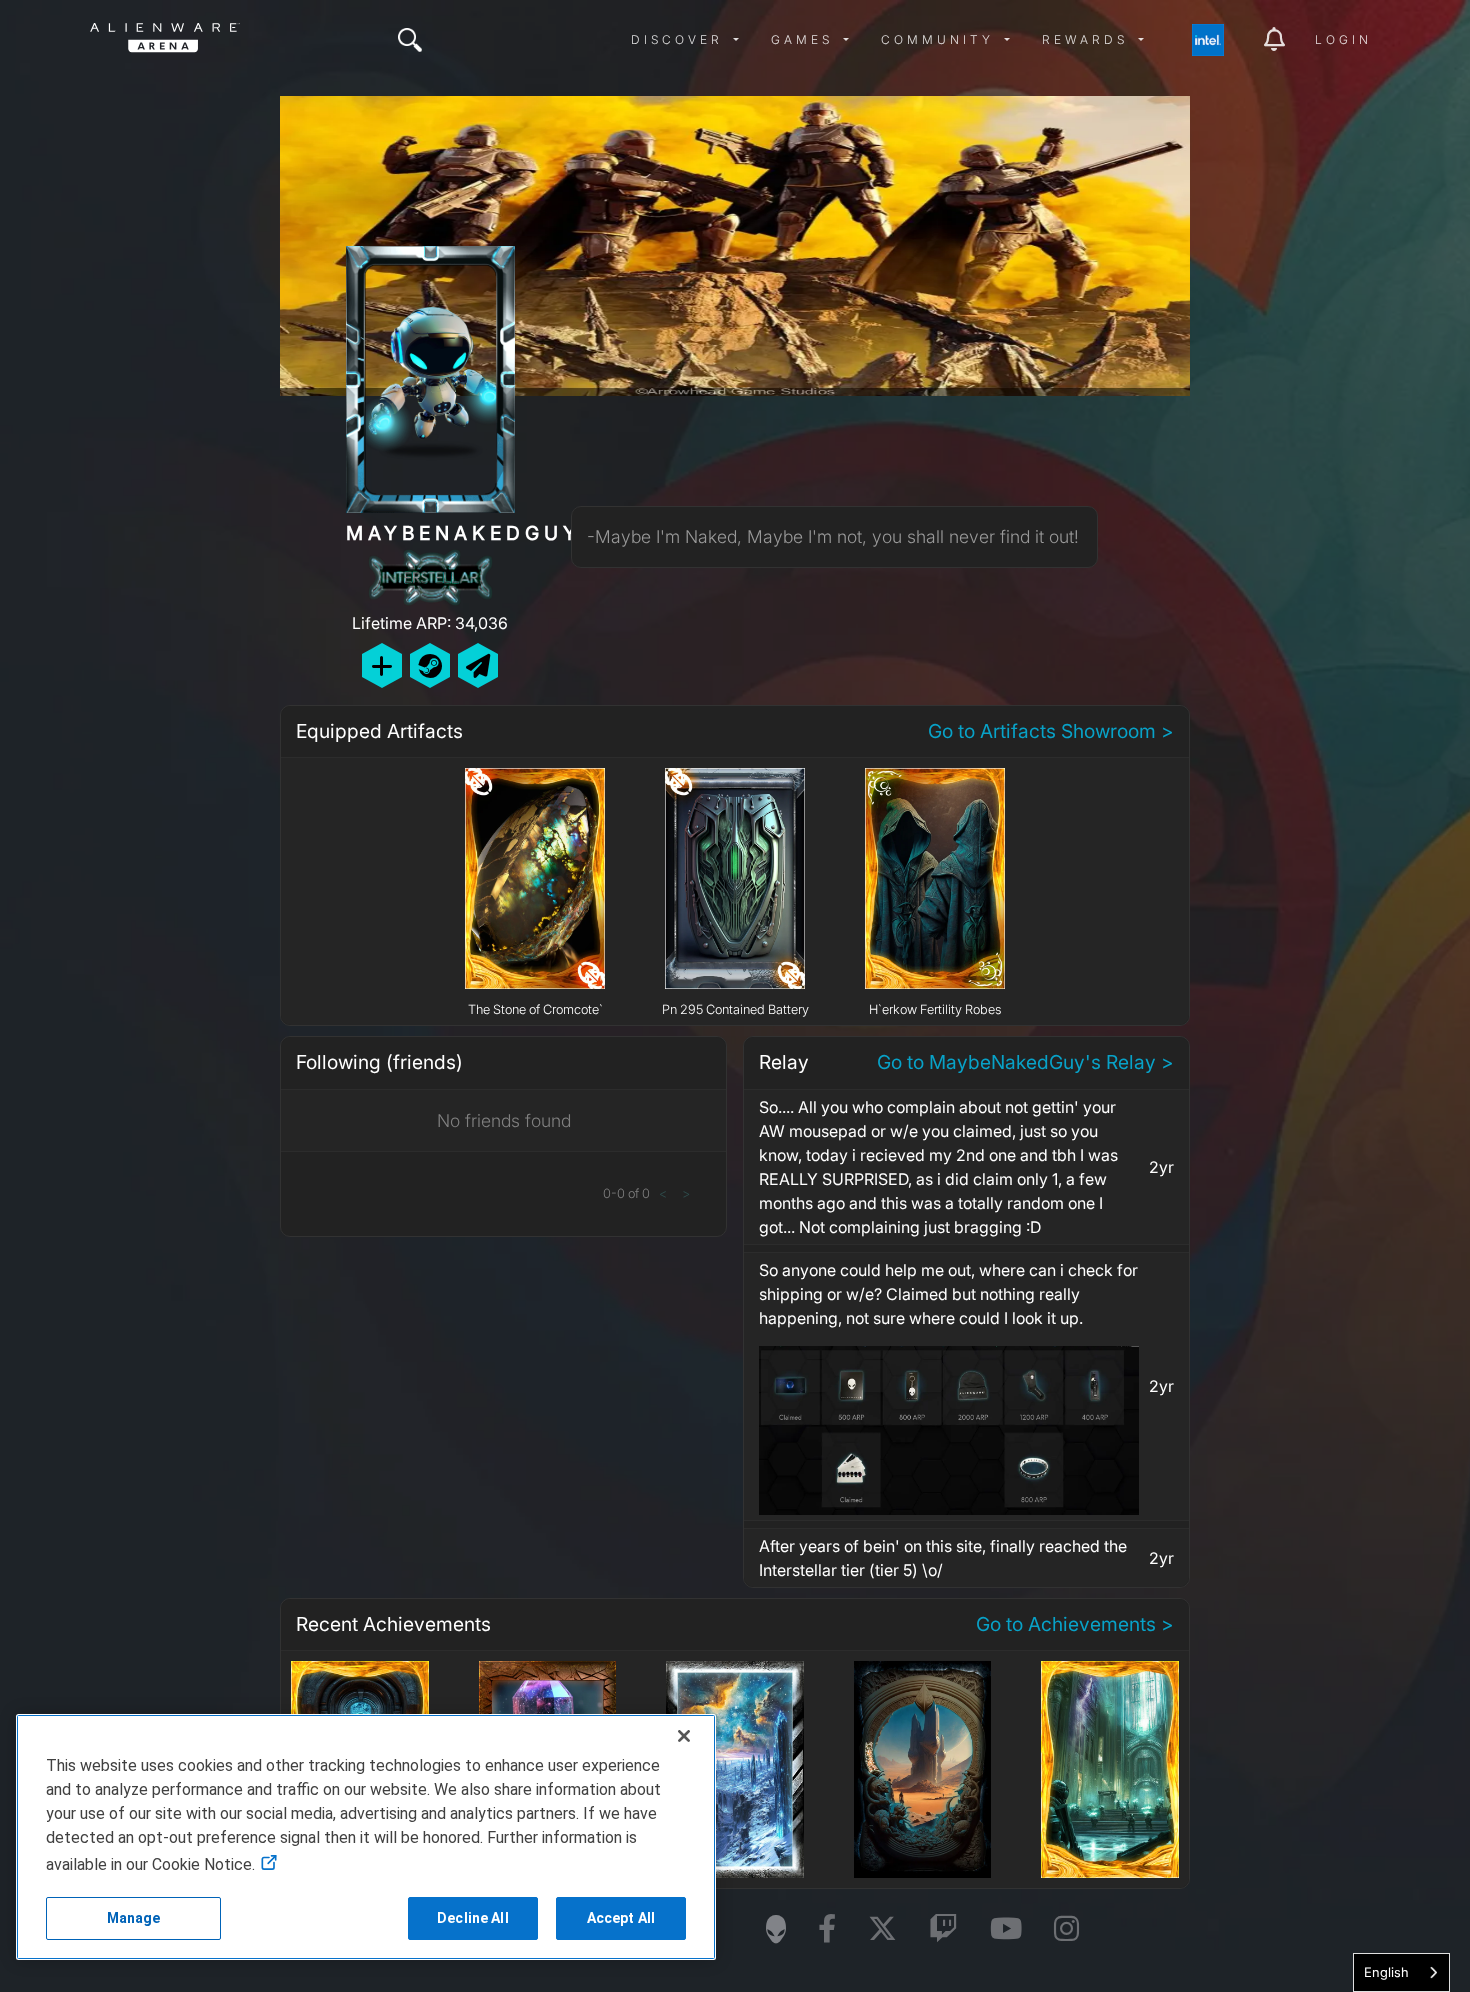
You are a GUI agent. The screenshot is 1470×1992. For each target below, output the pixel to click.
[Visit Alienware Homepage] (776, 1929)
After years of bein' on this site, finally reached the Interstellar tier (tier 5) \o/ (943, 1558)
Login (1343, 39)
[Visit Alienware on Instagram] (1066, 1929)
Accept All (621, 1918)
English (1386, 1972)
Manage (134, 1918)
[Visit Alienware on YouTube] (1006, 1929)
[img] (410, 40)
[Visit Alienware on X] (882, 1929)
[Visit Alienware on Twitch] (943, 1929)
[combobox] (1401, 1972)
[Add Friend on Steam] (430, 665)
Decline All (473, 1918)
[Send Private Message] (478, 665)
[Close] (684, 1736)
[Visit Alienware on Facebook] (827, 1929)
